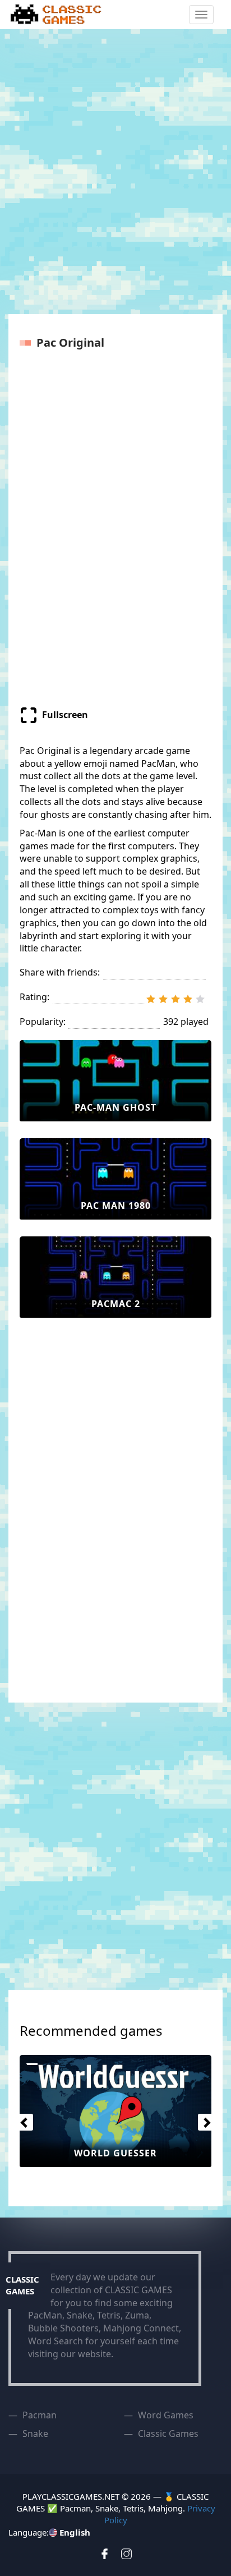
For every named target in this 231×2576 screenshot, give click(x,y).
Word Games (166, 2415)
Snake (35, 2434)
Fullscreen (65, 715)
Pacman (40, 2415)
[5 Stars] (200, 999)
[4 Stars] (188, 999)
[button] (22, 2119)
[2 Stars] (163, 999)
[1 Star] (151, 999)
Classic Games (168, 2434)
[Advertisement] (115, 173)
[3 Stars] (175, 999)
